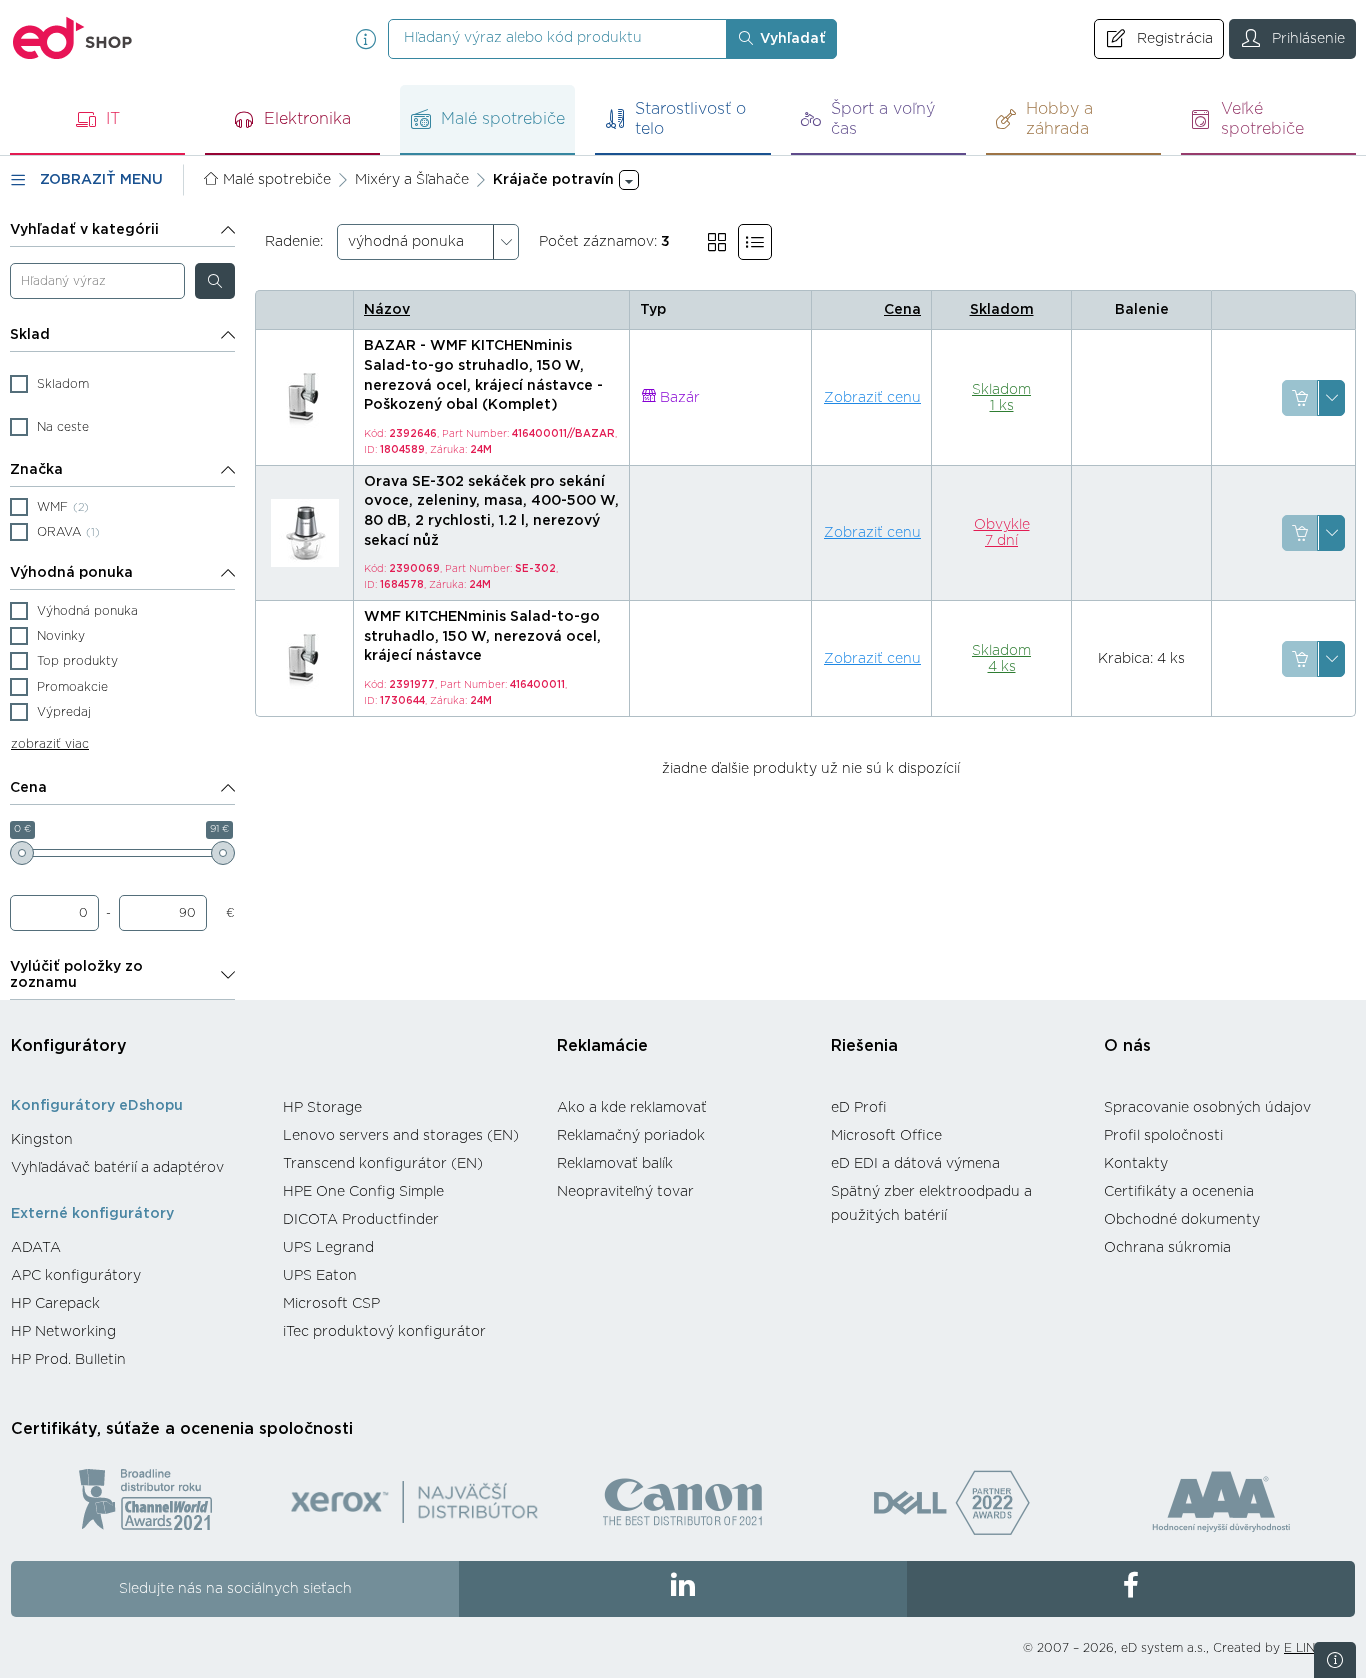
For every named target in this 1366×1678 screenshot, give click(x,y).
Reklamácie (602, 1046)
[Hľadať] (215, 281)
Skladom (1002, 310)
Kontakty (1136, 1164)
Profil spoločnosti (1163, 1136)
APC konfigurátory (76, 1276)
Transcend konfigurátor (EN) (383, 1164)
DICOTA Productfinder (361, 1220)
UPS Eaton (320, 1276)
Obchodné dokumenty (1182, 1220)
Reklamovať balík (615, 1164)
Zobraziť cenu (872, 398)
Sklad (30, 335)
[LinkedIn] (683, 1589)
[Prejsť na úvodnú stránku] (73, 38)
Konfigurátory (69, 1046)
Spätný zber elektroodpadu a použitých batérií (931, 1204)
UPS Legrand (328, 1248)
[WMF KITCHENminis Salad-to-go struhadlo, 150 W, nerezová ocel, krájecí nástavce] (305, 658)
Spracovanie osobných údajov (1207, 1108)
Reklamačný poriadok (631, 1136)
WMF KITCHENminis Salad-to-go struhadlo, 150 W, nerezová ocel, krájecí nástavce (482, 636)
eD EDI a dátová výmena (915, 1164)
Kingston (42, 1140)
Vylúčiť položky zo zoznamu (76, 975)
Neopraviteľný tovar (625, 1192)
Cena (28, 788)
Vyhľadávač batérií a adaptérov (117, 1168)
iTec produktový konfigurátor (384, 1332)
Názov (387, 310)
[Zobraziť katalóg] (717, 242)
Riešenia (864, 1046)
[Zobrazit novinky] (1335, 1660)
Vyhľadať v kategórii (84, 230)
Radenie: (294, 242)
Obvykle (1002, 533)
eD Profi (859, 1108)
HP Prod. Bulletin (68, 1360)
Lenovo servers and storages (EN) (401, 1136)
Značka (36, 470)
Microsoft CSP (331, 1304)
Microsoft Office (886, 1136)
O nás (1127, 1046)
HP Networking (63, 1332)
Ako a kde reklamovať (632, 1108)
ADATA (36, 1248)
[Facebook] (1131, 1589)
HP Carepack (55, 1304)
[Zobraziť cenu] (1300, 398)
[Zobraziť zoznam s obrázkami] (755, 242)
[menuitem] (137, 1140)
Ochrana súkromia (1167, 1248)
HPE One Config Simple (363, 1192)
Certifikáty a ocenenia (1179, 1192)
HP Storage (322, 1108)
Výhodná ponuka (71, 573)
